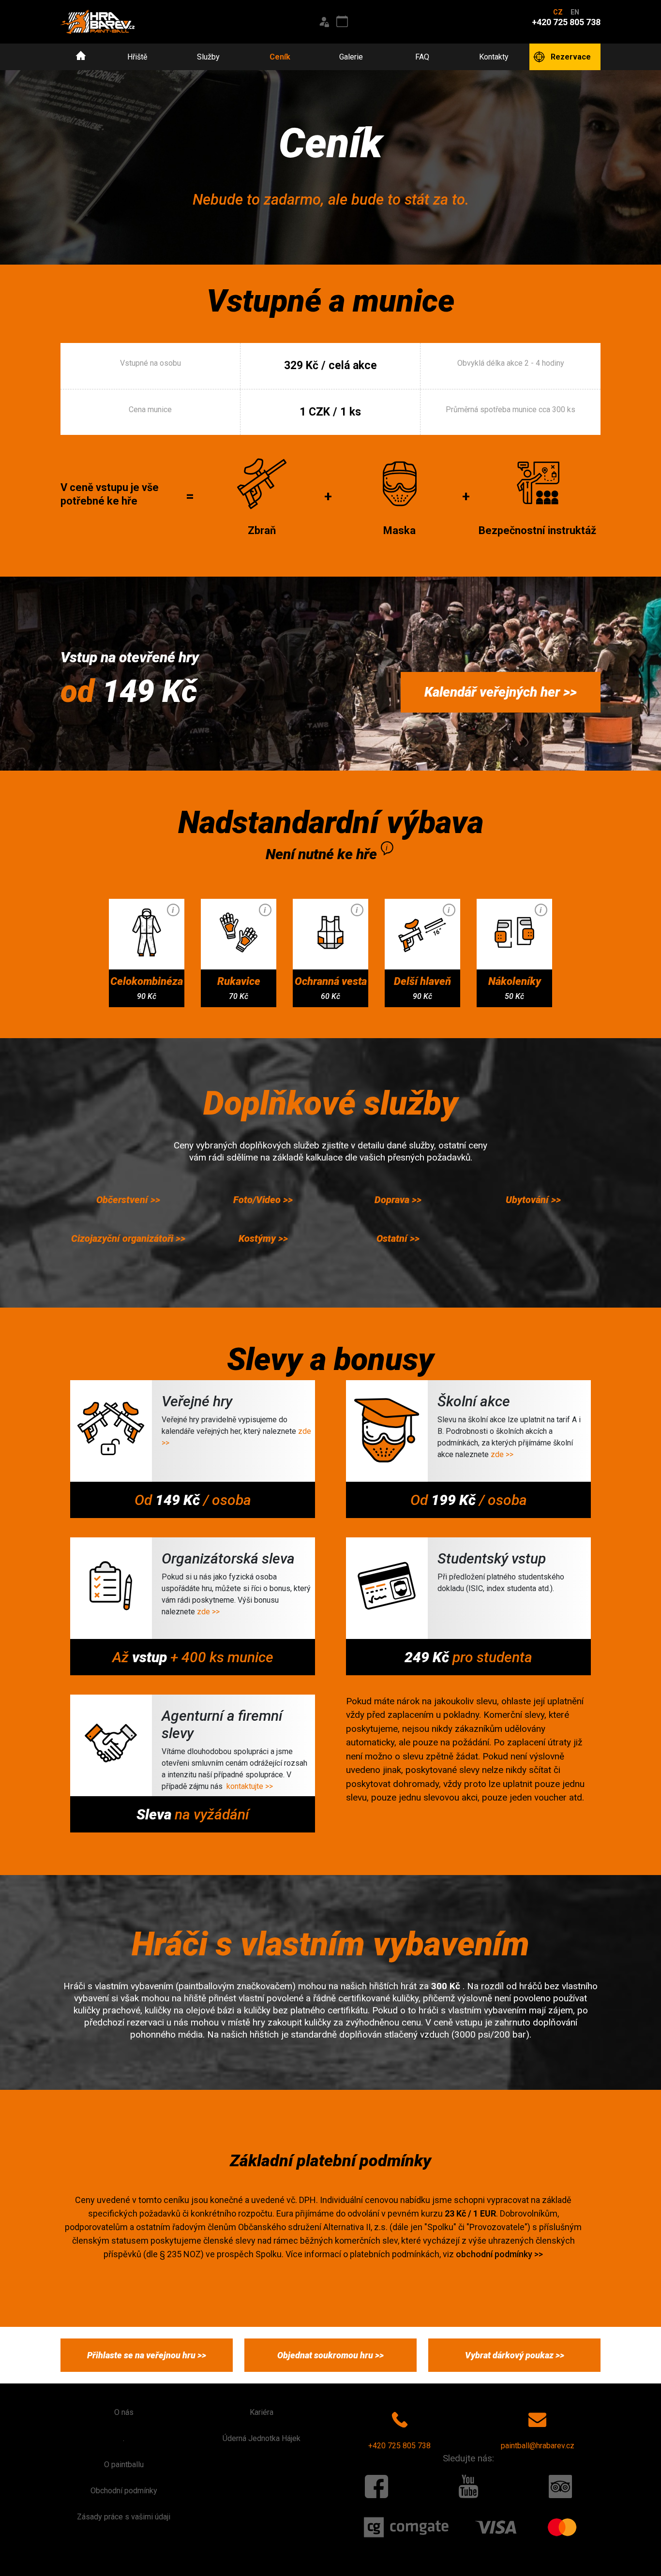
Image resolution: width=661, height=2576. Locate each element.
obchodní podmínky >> (499, 2254)
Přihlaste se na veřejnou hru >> (147, 2355)
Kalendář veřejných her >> (501, 692)
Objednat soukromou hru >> (330, 2355)
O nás (124, 2412)
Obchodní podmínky (124, 2491)
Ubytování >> (533, 1200)
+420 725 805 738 (399, 2446)
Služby (208, 57)
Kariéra (262, 2412)
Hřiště (137, 57)
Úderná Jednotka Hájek (262, 2438)
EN (575, 12)
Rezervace (571, 57)
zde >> (502, 1454)
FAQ (422, 57)
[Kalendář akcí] (342, 22)
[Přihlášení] (324, 22)
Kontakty (494, 57)
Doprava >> (398, 1200)
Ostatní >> (398, 1238)
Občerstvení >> (128, 1200)
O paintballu (124, 2464)
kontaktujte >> (250, 1786)
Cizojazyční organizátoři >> (128, 1238)
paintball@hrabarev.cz (538, 2446)
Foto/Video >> (263, 1200)
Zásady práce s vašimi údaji (124, 2517)
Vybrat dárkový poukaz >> (515, 2355)
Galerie (351, 57)
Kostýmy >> (263, 1238)
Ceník (280, 57)
